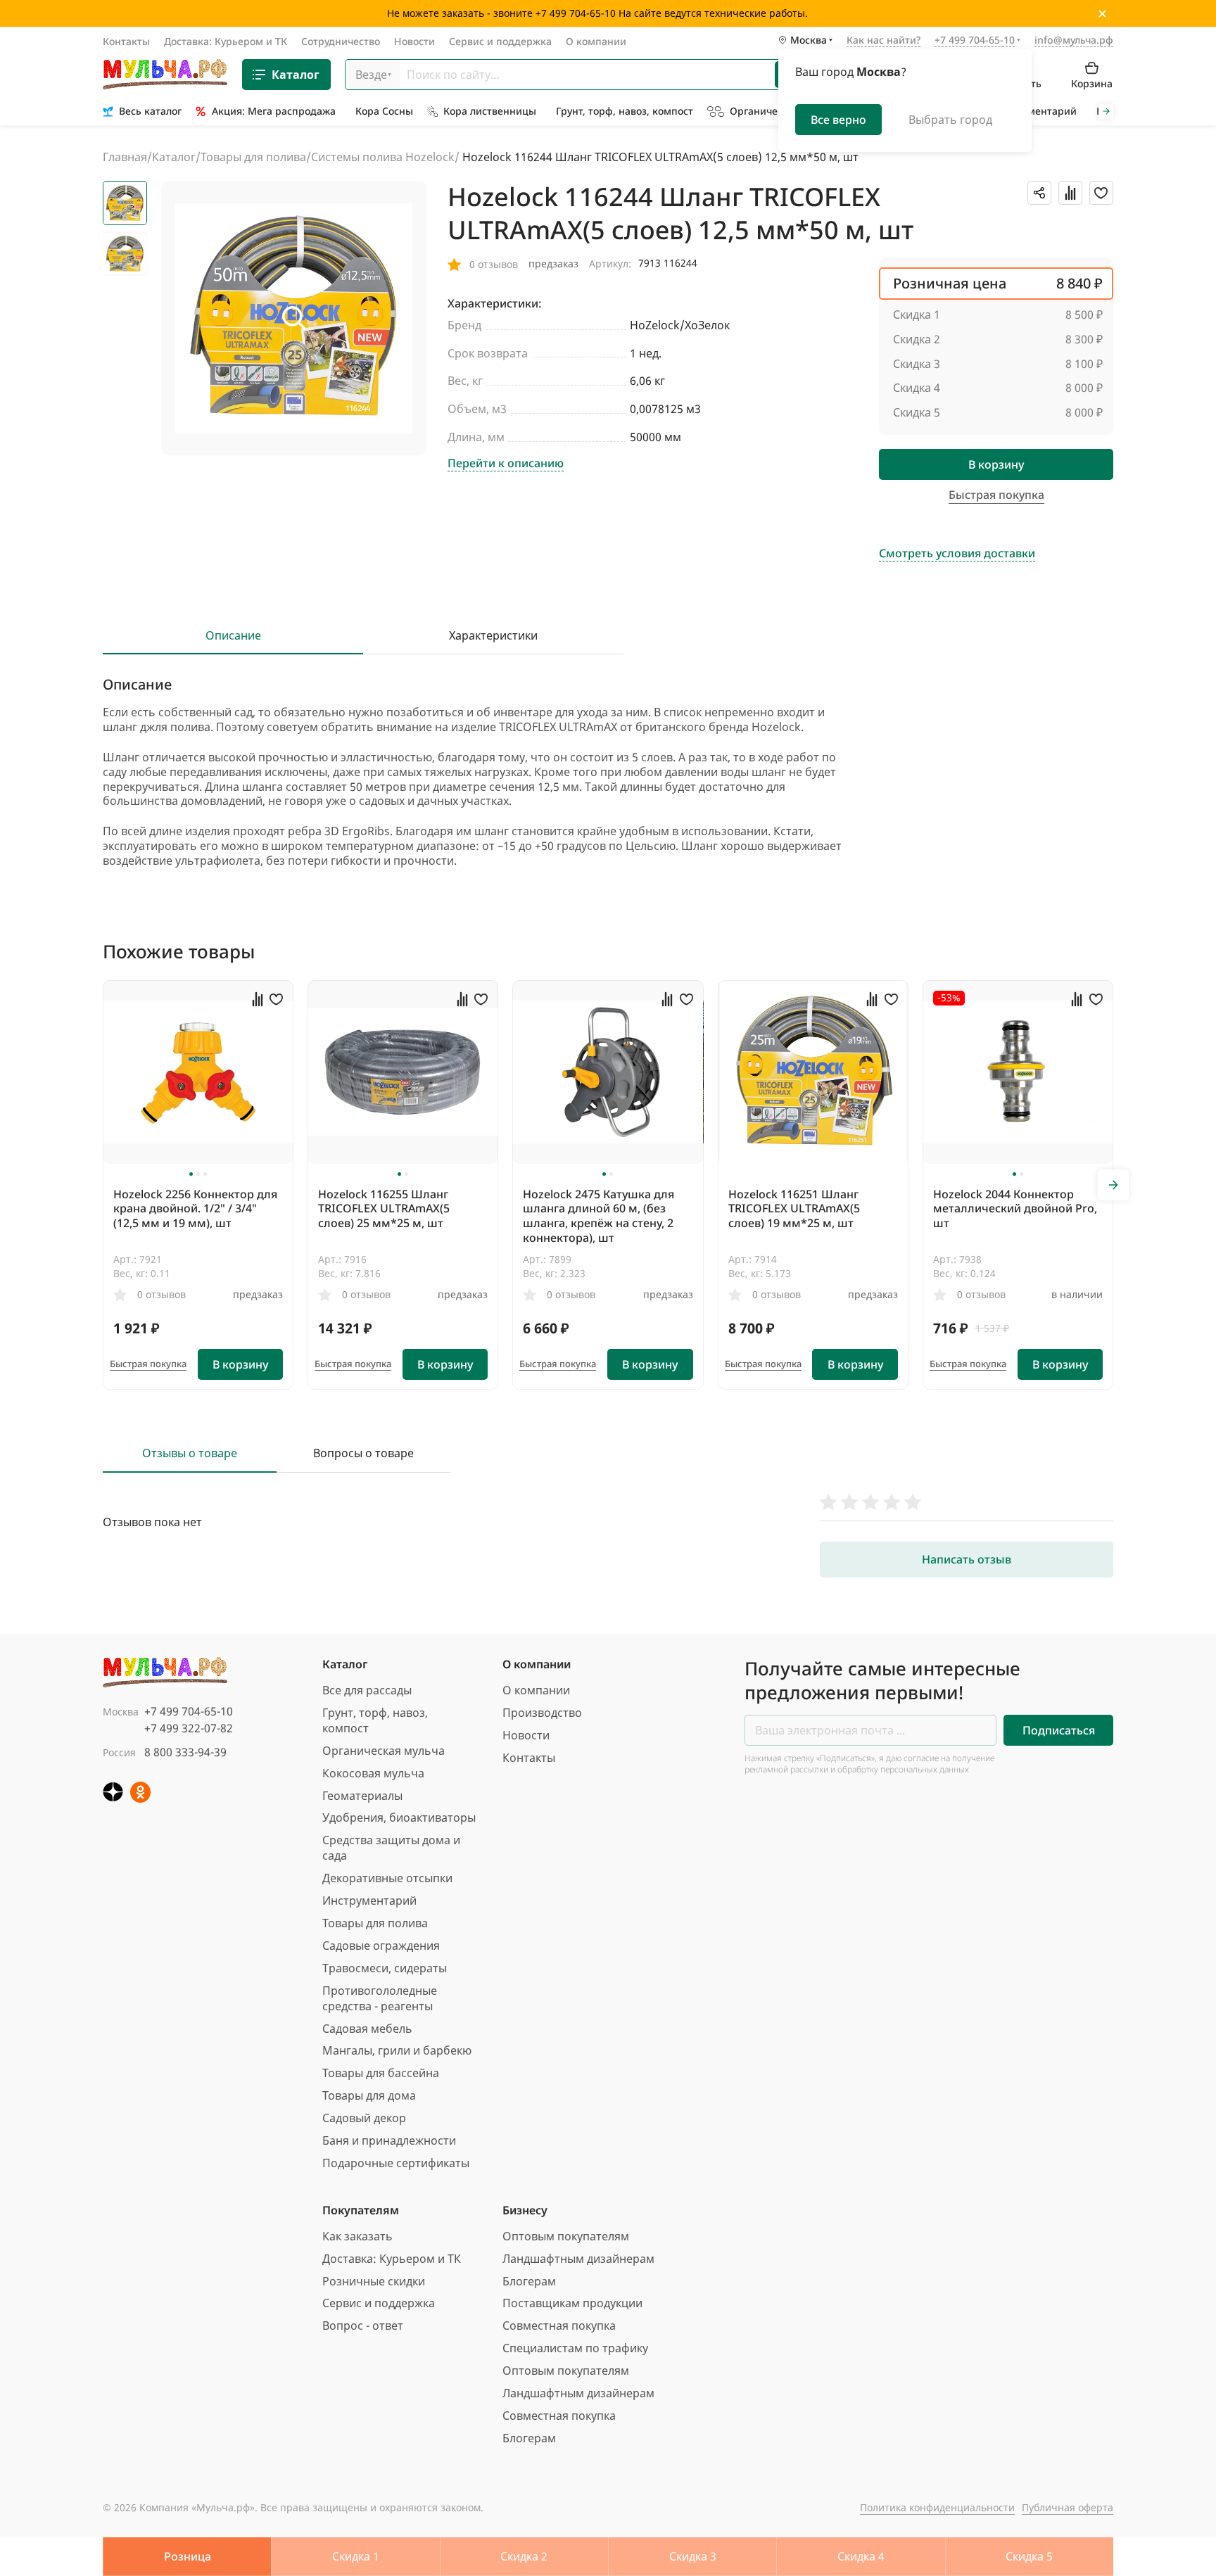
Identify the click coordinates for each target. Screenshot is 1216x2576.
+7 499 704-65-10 (189, 1711)
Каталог (296, 75)
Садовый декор (364, 2118)
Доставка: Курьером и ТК (226, 41)
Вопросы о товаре (363, 1453)
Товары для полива (253, 157)
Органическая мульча (384, 1751)
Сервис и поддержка (500, 41)
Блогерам (529, 2281)
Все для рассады (367, 1690)
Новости (414, 41)
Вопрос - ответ (363, 2326)
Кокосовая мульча (373, 1773)
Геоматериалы (362, 1796)
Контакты (126, 41)
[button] (191, 1174)
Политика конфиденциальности (937, 2507)
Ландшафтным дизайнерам (578, 2259)
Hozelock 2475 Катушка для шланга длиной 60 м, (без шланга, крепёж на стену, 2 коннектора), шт (598, 1216)
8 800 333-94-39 (185, 1752)
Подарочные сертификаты (396, 2163)
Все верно (838, 120)
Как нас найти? (883, 41)
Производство (542, 1713)
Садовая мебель (367, 2029)
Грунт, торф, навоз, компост (375, 1720)
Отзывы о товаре (190, 1453)
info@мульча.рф (1074, 40)
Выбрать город (950, 120)
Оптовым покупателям (566, 2236)
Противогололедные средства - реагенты (380, 1998)
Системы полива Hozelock (383, 157)
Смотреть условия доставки (957, 553)
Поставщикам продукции (572, 2303)
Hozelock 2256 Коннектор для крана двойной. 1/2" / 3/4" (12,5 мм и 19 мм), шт (195, 1209)
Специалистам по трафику (575, 2348)
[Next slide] (1106, 112)
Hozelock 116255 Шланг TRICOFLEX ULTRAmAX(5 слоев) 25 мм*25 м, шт (384, 1209)
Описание (233, 636)
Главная (125, 157)
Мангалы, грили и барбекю (397, 2050)
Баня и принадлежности (389, 2140)
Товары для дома (369, 2095)
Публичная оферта (1068, 2507)
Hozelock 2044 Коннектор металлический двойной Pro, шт (1015, 1209)
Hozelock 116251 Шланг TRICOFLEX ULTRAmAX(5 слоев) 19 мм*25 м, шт (794, 1209)
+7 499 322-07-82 (189, 1728)
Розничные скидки (374, 2281)
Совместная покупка (559, 2326)
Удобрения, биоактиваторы (399, 1817)
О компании (596, 41)
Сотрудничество (341, 41)
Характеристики (493, 636)
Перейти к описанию (506, 463)
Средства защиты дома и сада (391, 1848)
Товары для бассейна (381, 2073)
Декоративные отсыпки (387, 1878)
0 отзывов (161, 1294)
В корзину (996, 464)
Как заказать (357, 2236)
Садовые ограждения (381, 1946)
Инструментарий (369, 1901)
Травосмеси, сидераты (385, 1968)
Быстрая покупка (148, 1364)
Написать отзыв (967, 1559)
